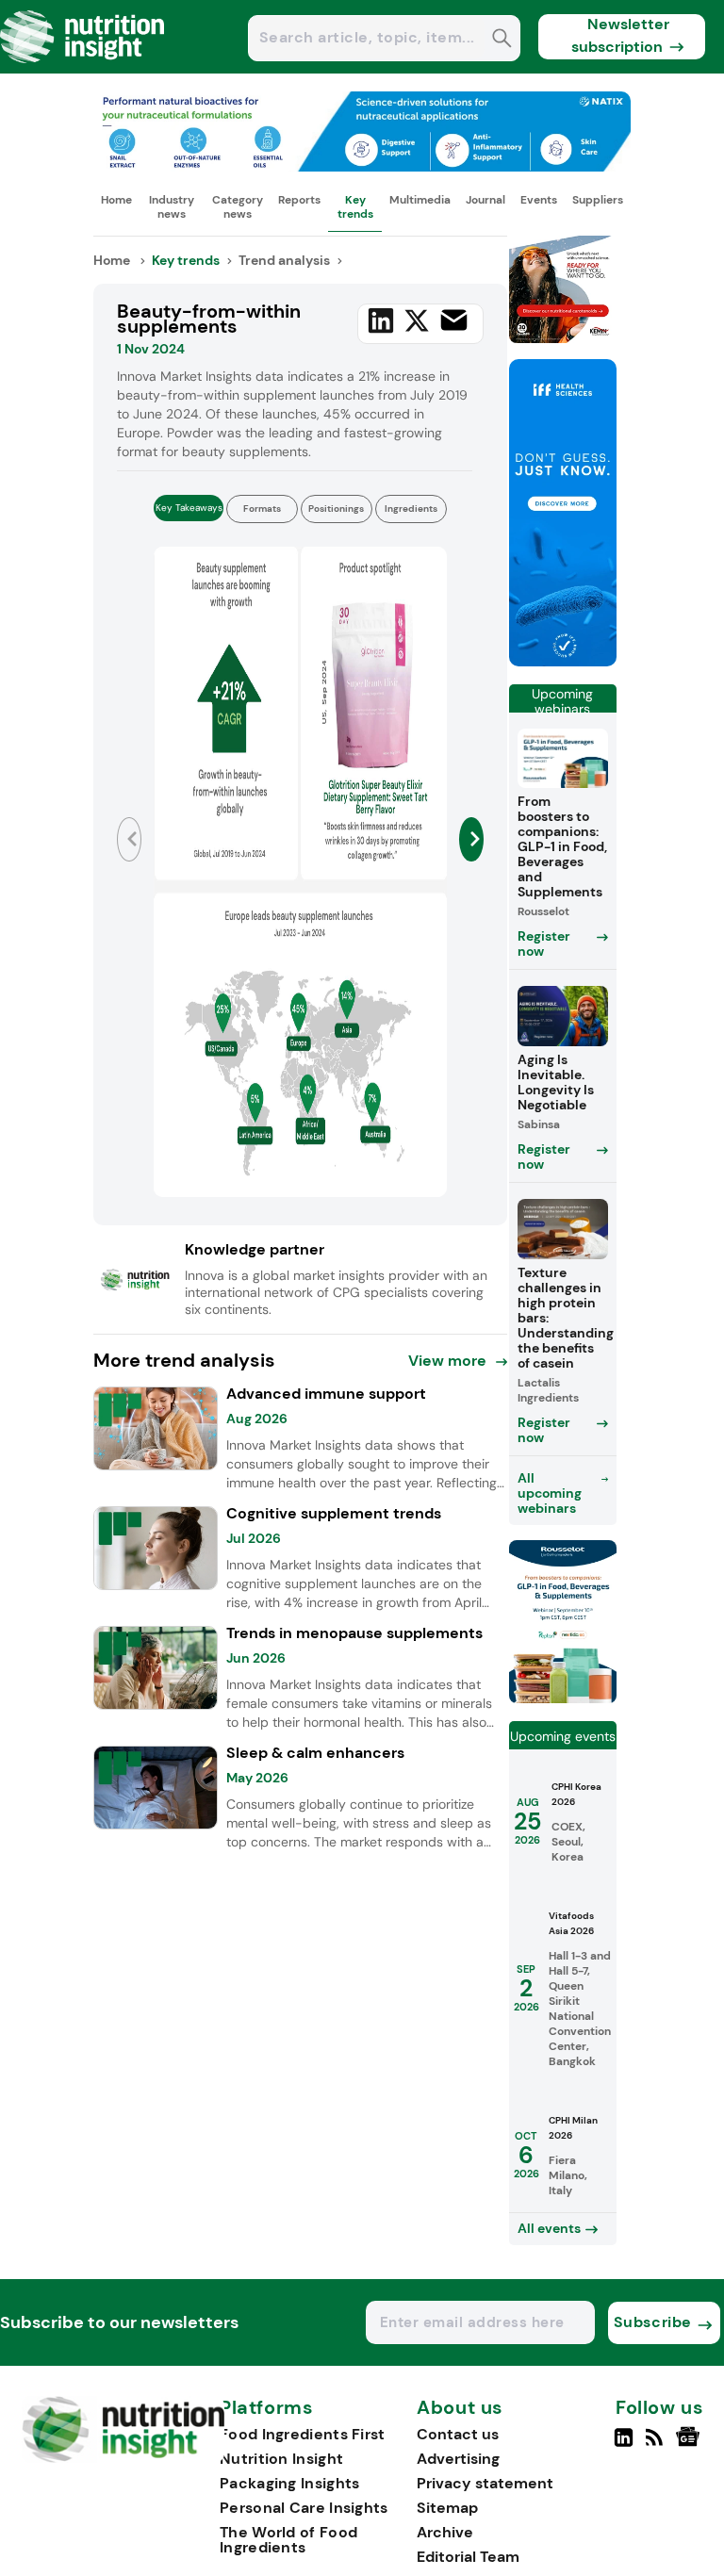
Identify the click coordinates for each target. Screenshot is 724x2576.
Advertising (458, 2459)
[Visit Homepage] (83, 68)
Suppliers (598, 200)
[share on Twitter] (417, 320)
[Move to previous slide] (129, 839)
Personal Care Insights (304, 2508)
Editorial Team (468, 2557)
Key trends (355, 206)
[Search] (502, 40)
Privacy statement (485, 2483)
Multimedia (420, 200)
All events (549, 2228)
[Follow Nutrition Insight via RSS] (657, 2445)
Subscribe (653, 2322)
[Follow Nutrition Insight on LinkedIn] (624, 2445)
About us (460, 2408)
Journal (485, 200)
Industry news (172, 206)
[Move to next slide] (471, 839)
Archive (445, 2532)
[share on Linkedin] (381, 320)
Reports (299, 200)
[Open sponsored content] (362, 166)
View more (447, 1361)
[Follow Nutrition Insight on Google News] (691, 2445)
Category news (238, 206)
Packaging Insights (289, 2483)
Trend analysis (284, 260)
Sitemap (447, 2508)
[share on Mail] (454, 320)
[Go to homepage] (123, 2458)
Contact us (458, 2434)
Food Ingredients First (303, 2434)
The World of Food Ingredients (288, 2540)
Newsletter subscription (621, 35)
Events (539, 200)
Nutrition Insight (281, 2459)
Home (116, 200)
